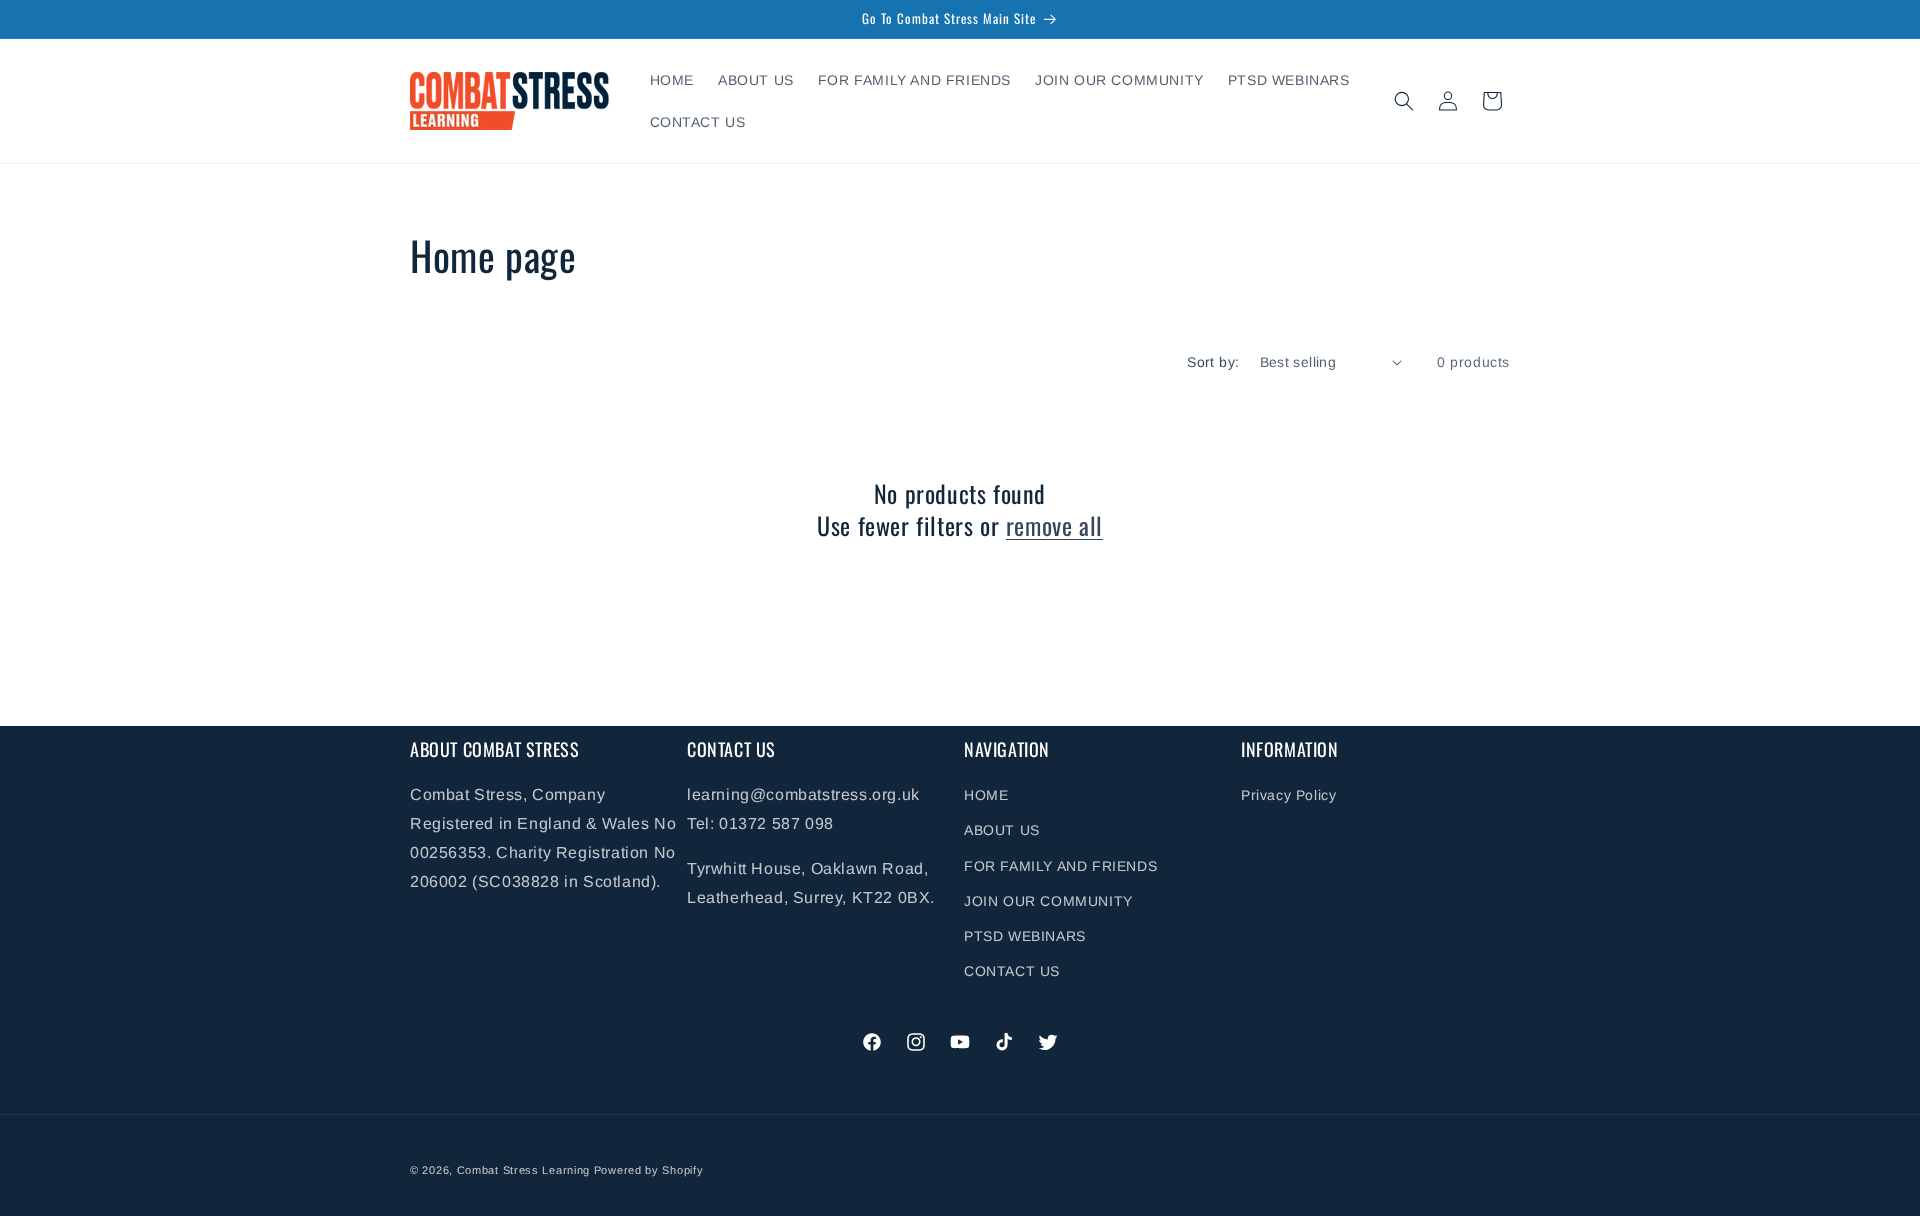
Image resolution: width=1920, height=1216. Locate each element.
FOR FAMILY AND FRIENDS (1060, 866)
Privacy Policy (1288, 795)
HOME (986, 795)
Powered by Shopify (649, 1170)
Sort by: (1213, 362)
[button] (1404, 101)
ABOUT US (1002, 831)
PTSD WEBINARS (1025, 936)
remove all (1054, 524)
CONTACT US (1012, 971)
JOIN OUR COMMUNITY (1048, 901)
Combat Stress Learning (523, 1170)
